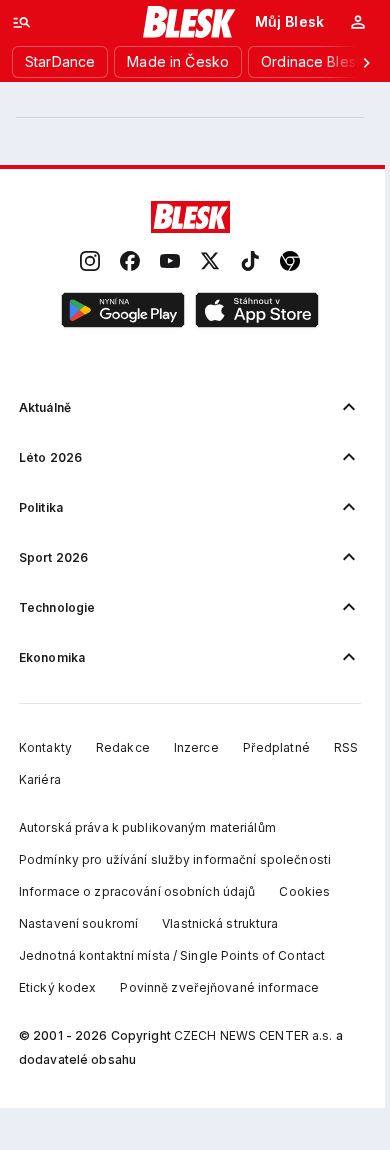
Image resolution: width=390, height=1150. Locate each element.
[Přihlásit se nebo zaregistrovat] (358, 22)
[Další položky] (366, 62)
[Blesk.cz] (189, 22)
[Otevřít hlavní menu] (22, 22)
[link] (90, 262)
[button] (123, 311)
